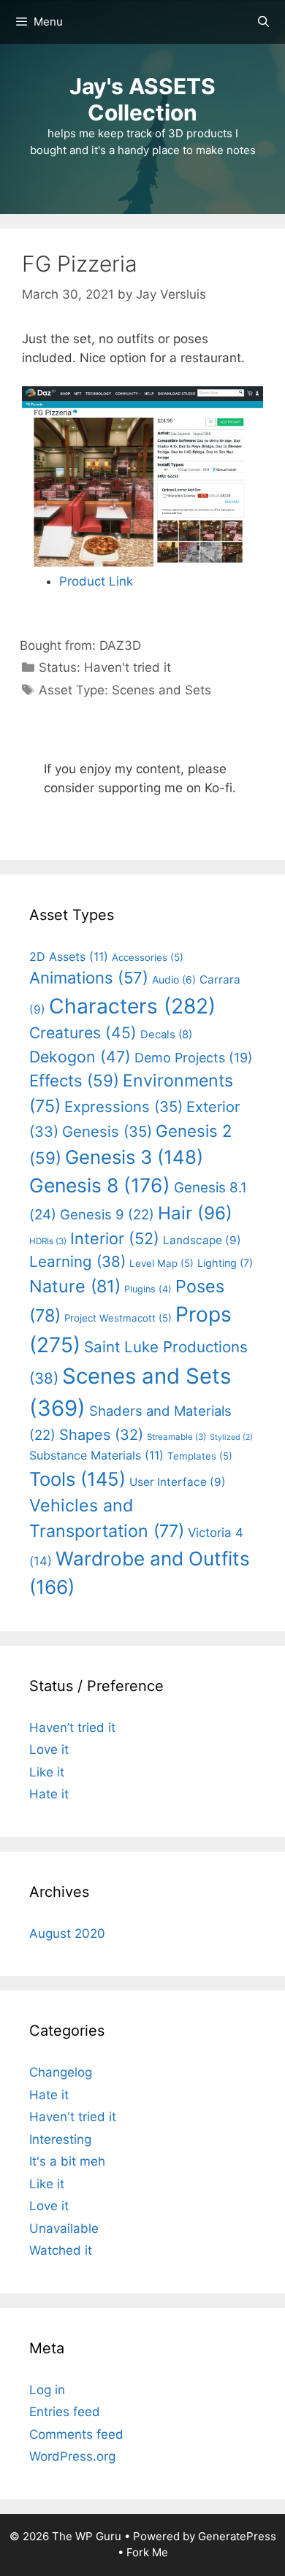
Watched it (61, 2250)
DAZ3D (120, 645)
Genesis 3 (134, 1157)
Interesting (60, 2139)
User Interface (178, 1482)
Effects (74, 1080)
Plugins (148, 1289)
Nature (75, 1286)
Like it (47, 1772)
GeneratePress (237, 2536)
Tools (77, 1479)
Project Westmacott (118, 1318)
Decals (166, 1035)
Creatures (83, 1032)
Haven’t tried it (72, 1728)
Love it (49, 1749)
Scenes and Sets (161, 690)
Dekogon (80, 1057)
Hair (195, 1213)
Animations (89, 978)
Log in (47, 2390)
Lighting (225, 1263)
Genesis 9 (107, 1214)
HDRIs (48, 1241)
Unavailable (64, 2228)
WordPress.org (72, 2456)
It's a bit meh (67, 2161)
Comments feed (76, 2434)
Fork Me (147, 2552)
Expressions (123, 1107)
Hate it (49, 1794)
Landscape (202, 1240)
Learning (77, 1261)
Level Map (161, 1263)
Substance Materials (96, 1455)
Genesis (107, 1131)
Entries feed (65, 2412)
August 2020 (67, 1933)
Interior (115, 1238)
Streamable (176, 1437)
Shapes (101, 1435)
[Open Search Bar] (263, 22)
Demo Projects (194, 1058)
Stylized (231, 1437)
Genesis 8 (100, 1185)
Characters (132, 1006)
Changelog (61, 2072)
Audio (174, 980)
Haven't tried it (128, 667)
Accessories (148, 957)
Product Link (96, 581)
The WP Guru (87, 2536)
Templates (200, 1456)
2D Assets (69, 957)
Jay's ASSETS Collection (142, 99)
